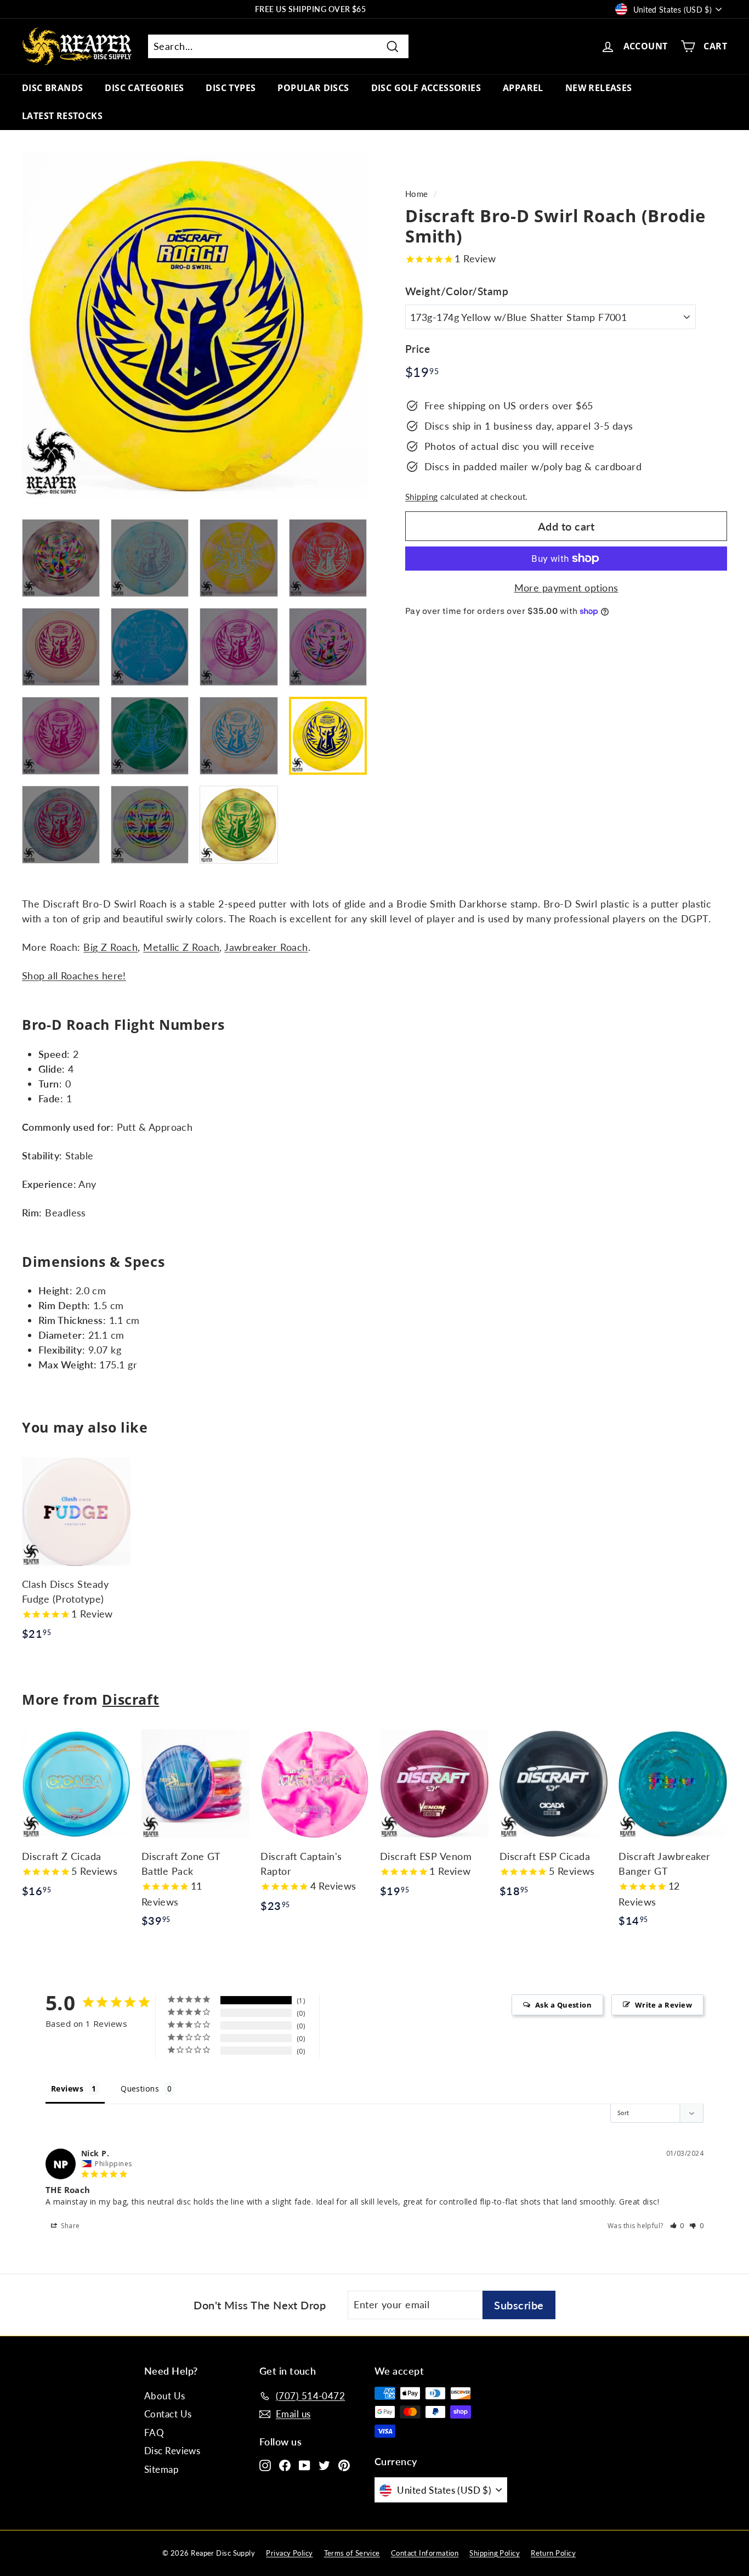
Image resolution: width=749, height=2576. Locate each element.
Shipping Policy (495, 2553)
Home (417, 194)
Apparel (523, 88)
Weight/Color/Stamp (457, 291)
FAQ (154, 2433)
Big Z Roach (110, 947)
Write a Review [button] (663, 2005)
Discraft (130, 1699)
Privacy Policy (289, 2553)
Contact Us (168, 2414)
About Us (165, 2396)
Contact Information (425, 2553)
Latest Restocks (62, 116)
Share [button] (70, 2226)
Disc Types (231, 88)
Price (418, 348)
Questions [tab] (140, 2089)
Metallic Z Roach (181, 947)
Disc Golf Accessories (426, 88)
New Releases (599, 88)
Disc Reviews (172, 2451)
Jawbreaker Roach (266, 947)
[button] (677, 2226)
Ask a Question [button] (563, 2005)
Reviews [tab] (67, 2089)
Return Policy (553, 2553)
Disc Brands (52, 88)
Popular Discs (313, 88)
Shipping (422, 497)
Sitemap (161, 2469)
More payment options (566, 588)
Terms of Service (352, 2553)
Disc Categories (144, 88)
